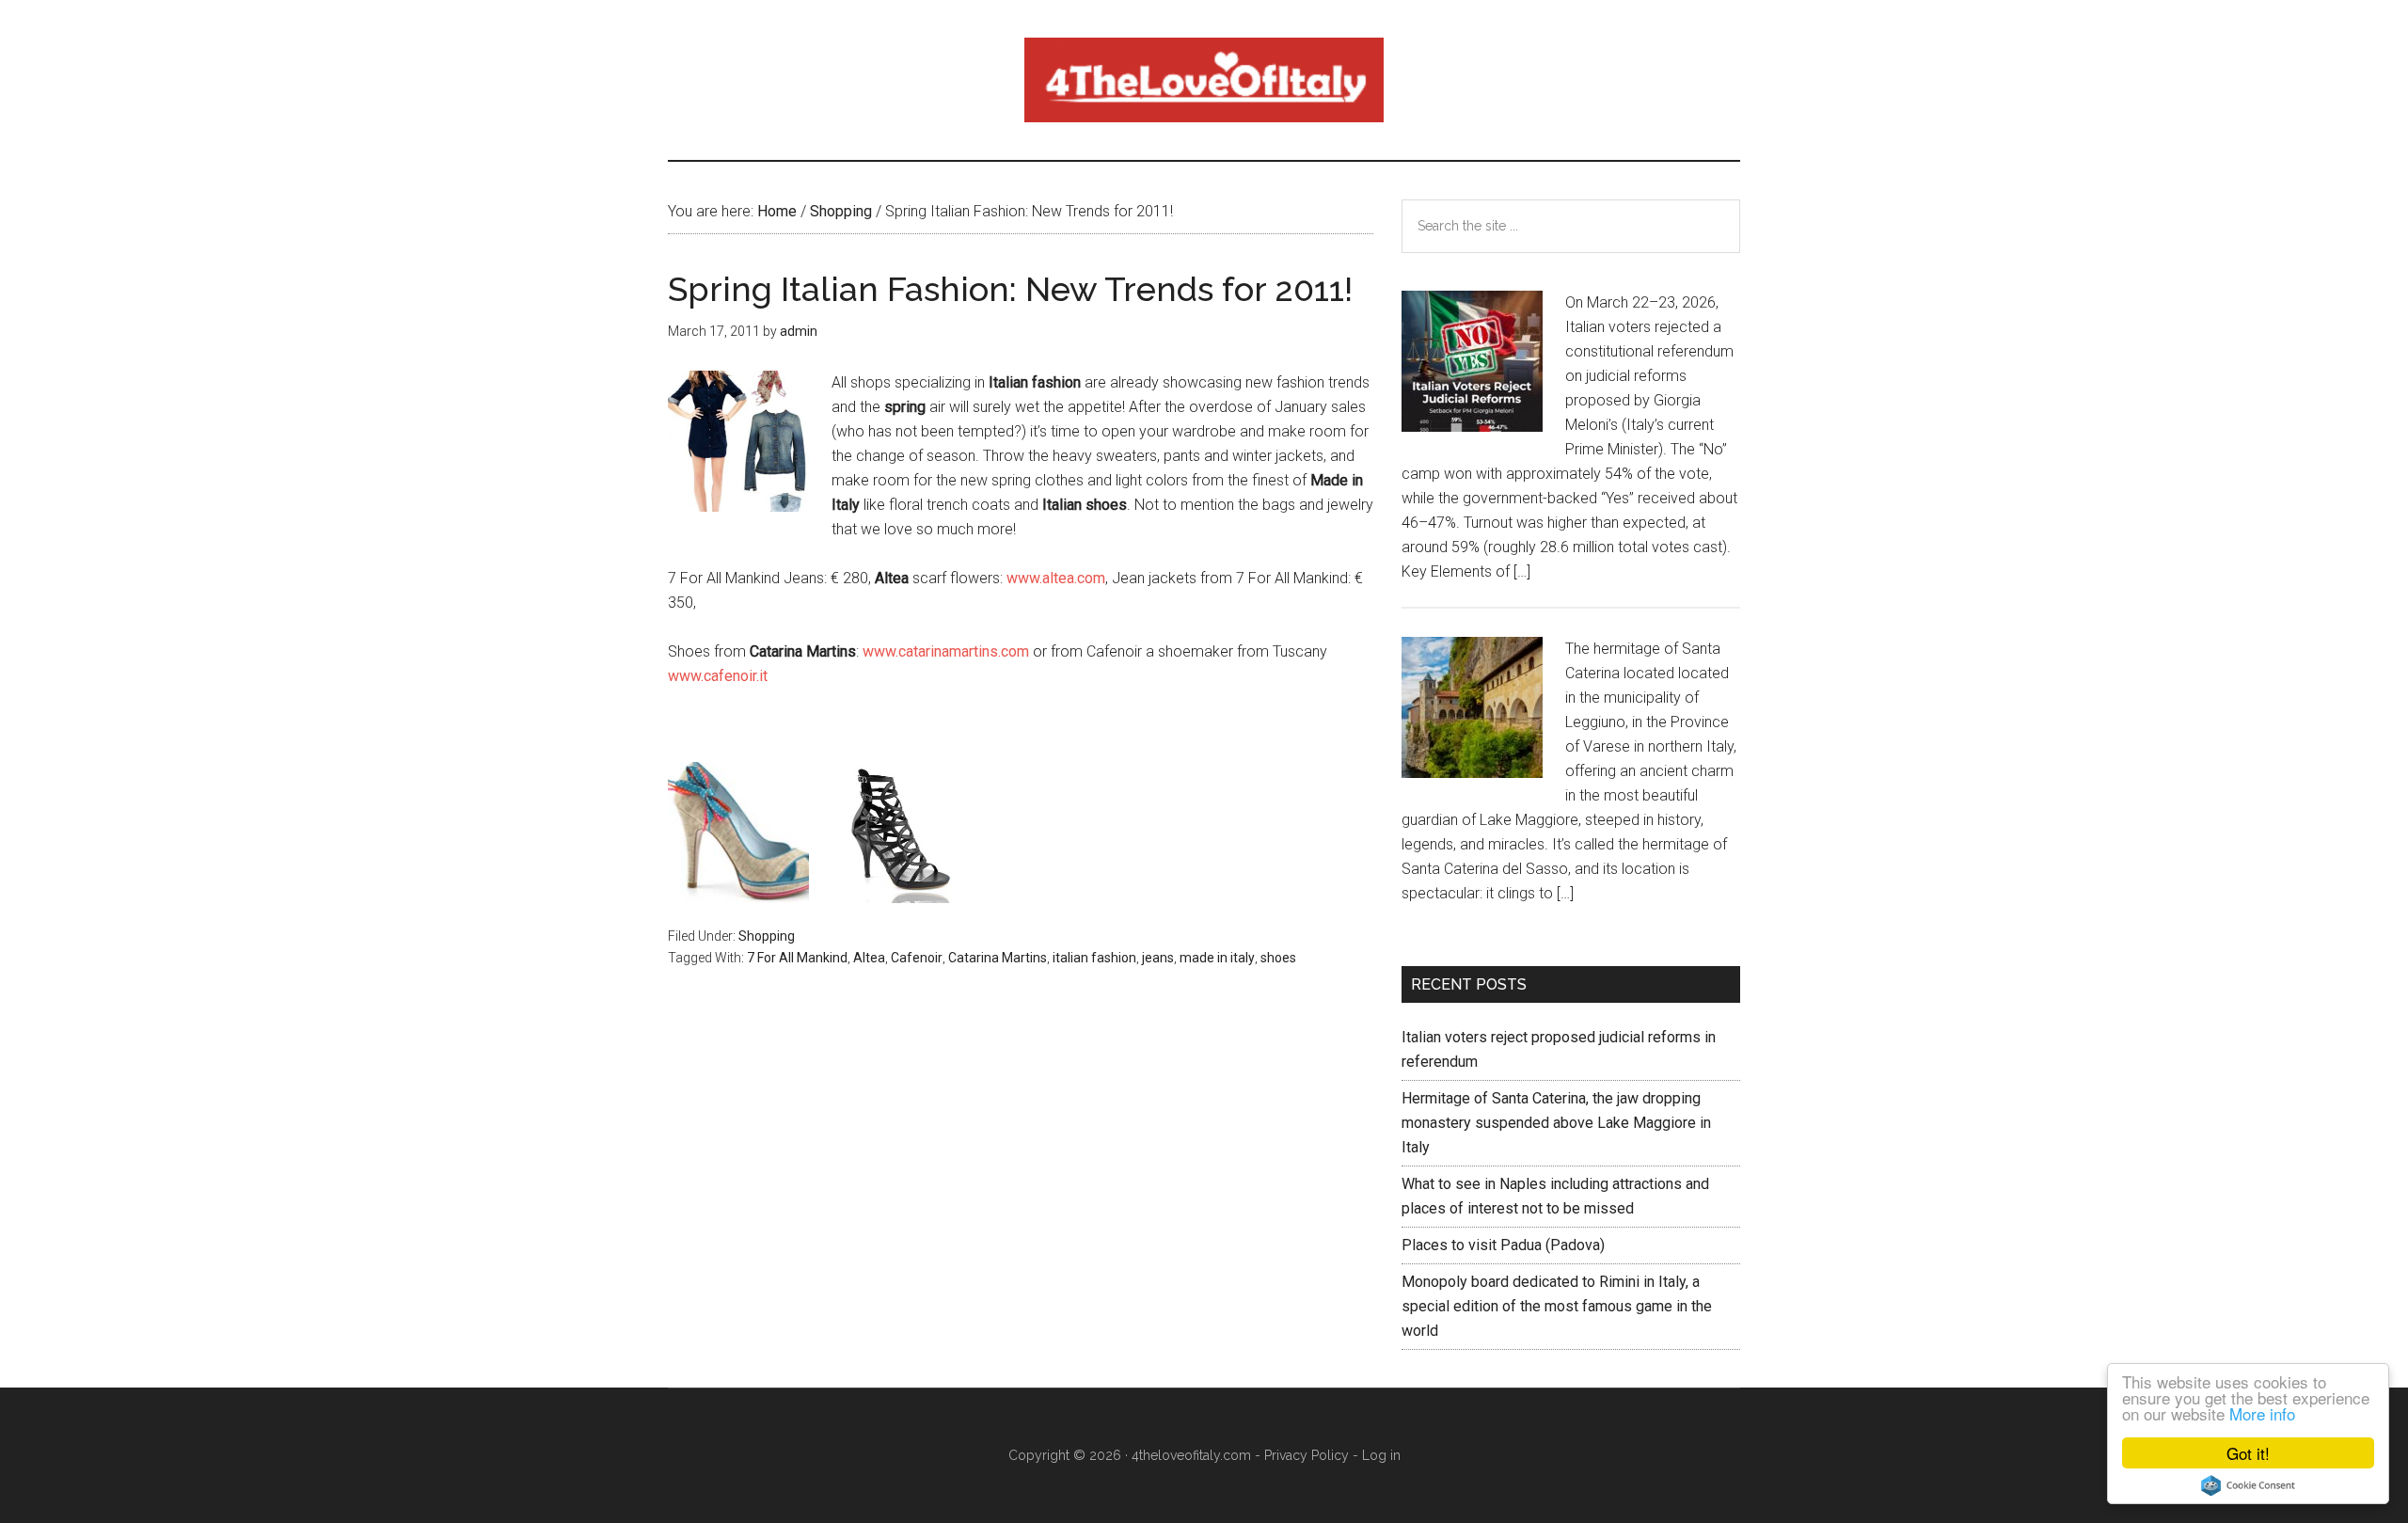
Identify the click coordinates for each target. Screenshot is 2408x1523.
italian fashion (1094, 958)
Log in (1381, 1455)
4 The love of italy (1204, 80)
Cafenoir (917, 958)
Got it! (2248, 1453)
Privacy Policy (1307, 1455)
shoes (1278, 958)
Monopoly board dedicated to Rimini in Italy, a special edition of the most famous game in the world (1557, 1306)
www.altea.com (1056, 578)
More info (2262, 1413)
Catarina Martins (998, 958)
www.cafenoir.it (718, 676)
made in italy (1217, 958)
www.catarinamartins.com (946, 651)
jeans (1158, 958)
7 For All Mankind (797, 958)
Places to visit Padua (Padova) (1503, 1245)
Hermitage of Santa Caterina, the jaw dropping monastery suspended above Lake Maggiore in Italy (1556, 1123)
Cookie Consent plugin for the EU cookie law (2248, 1485)
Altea (869, 958)
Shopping (767, 936)
